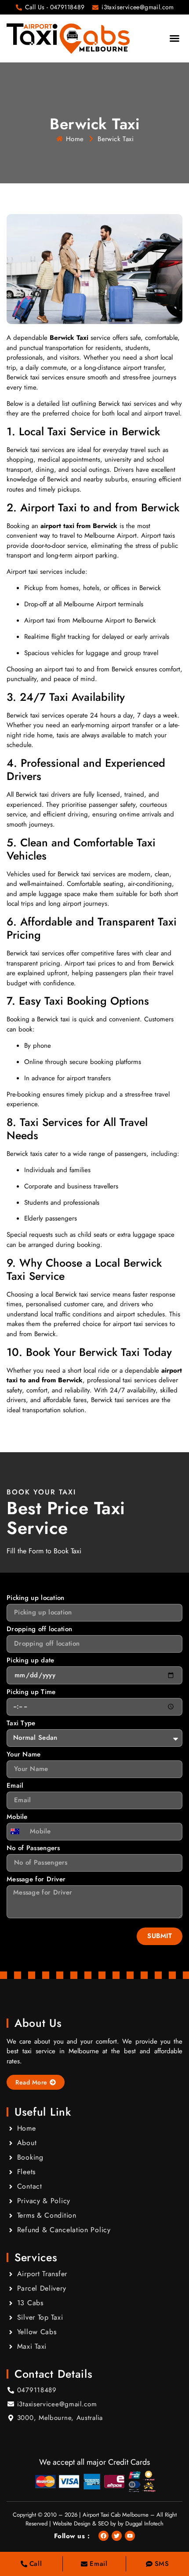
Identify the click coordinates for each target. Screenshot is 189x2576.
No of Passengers (33, 1849)
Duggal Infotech (144, 2523)
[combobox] (17, 1832)
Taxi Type (21, 1724)
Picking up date (31, 1661)
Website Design (72, 2523)
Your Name (24, 1755)
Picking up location (36, 1599)
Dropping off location (39, 1630)
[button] (174, 38)
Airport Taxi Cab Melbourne (116, 2515)
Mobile (17, 1818)
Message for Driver (36, 1880)
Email (15, 1786)
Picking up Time (31, 1693)
